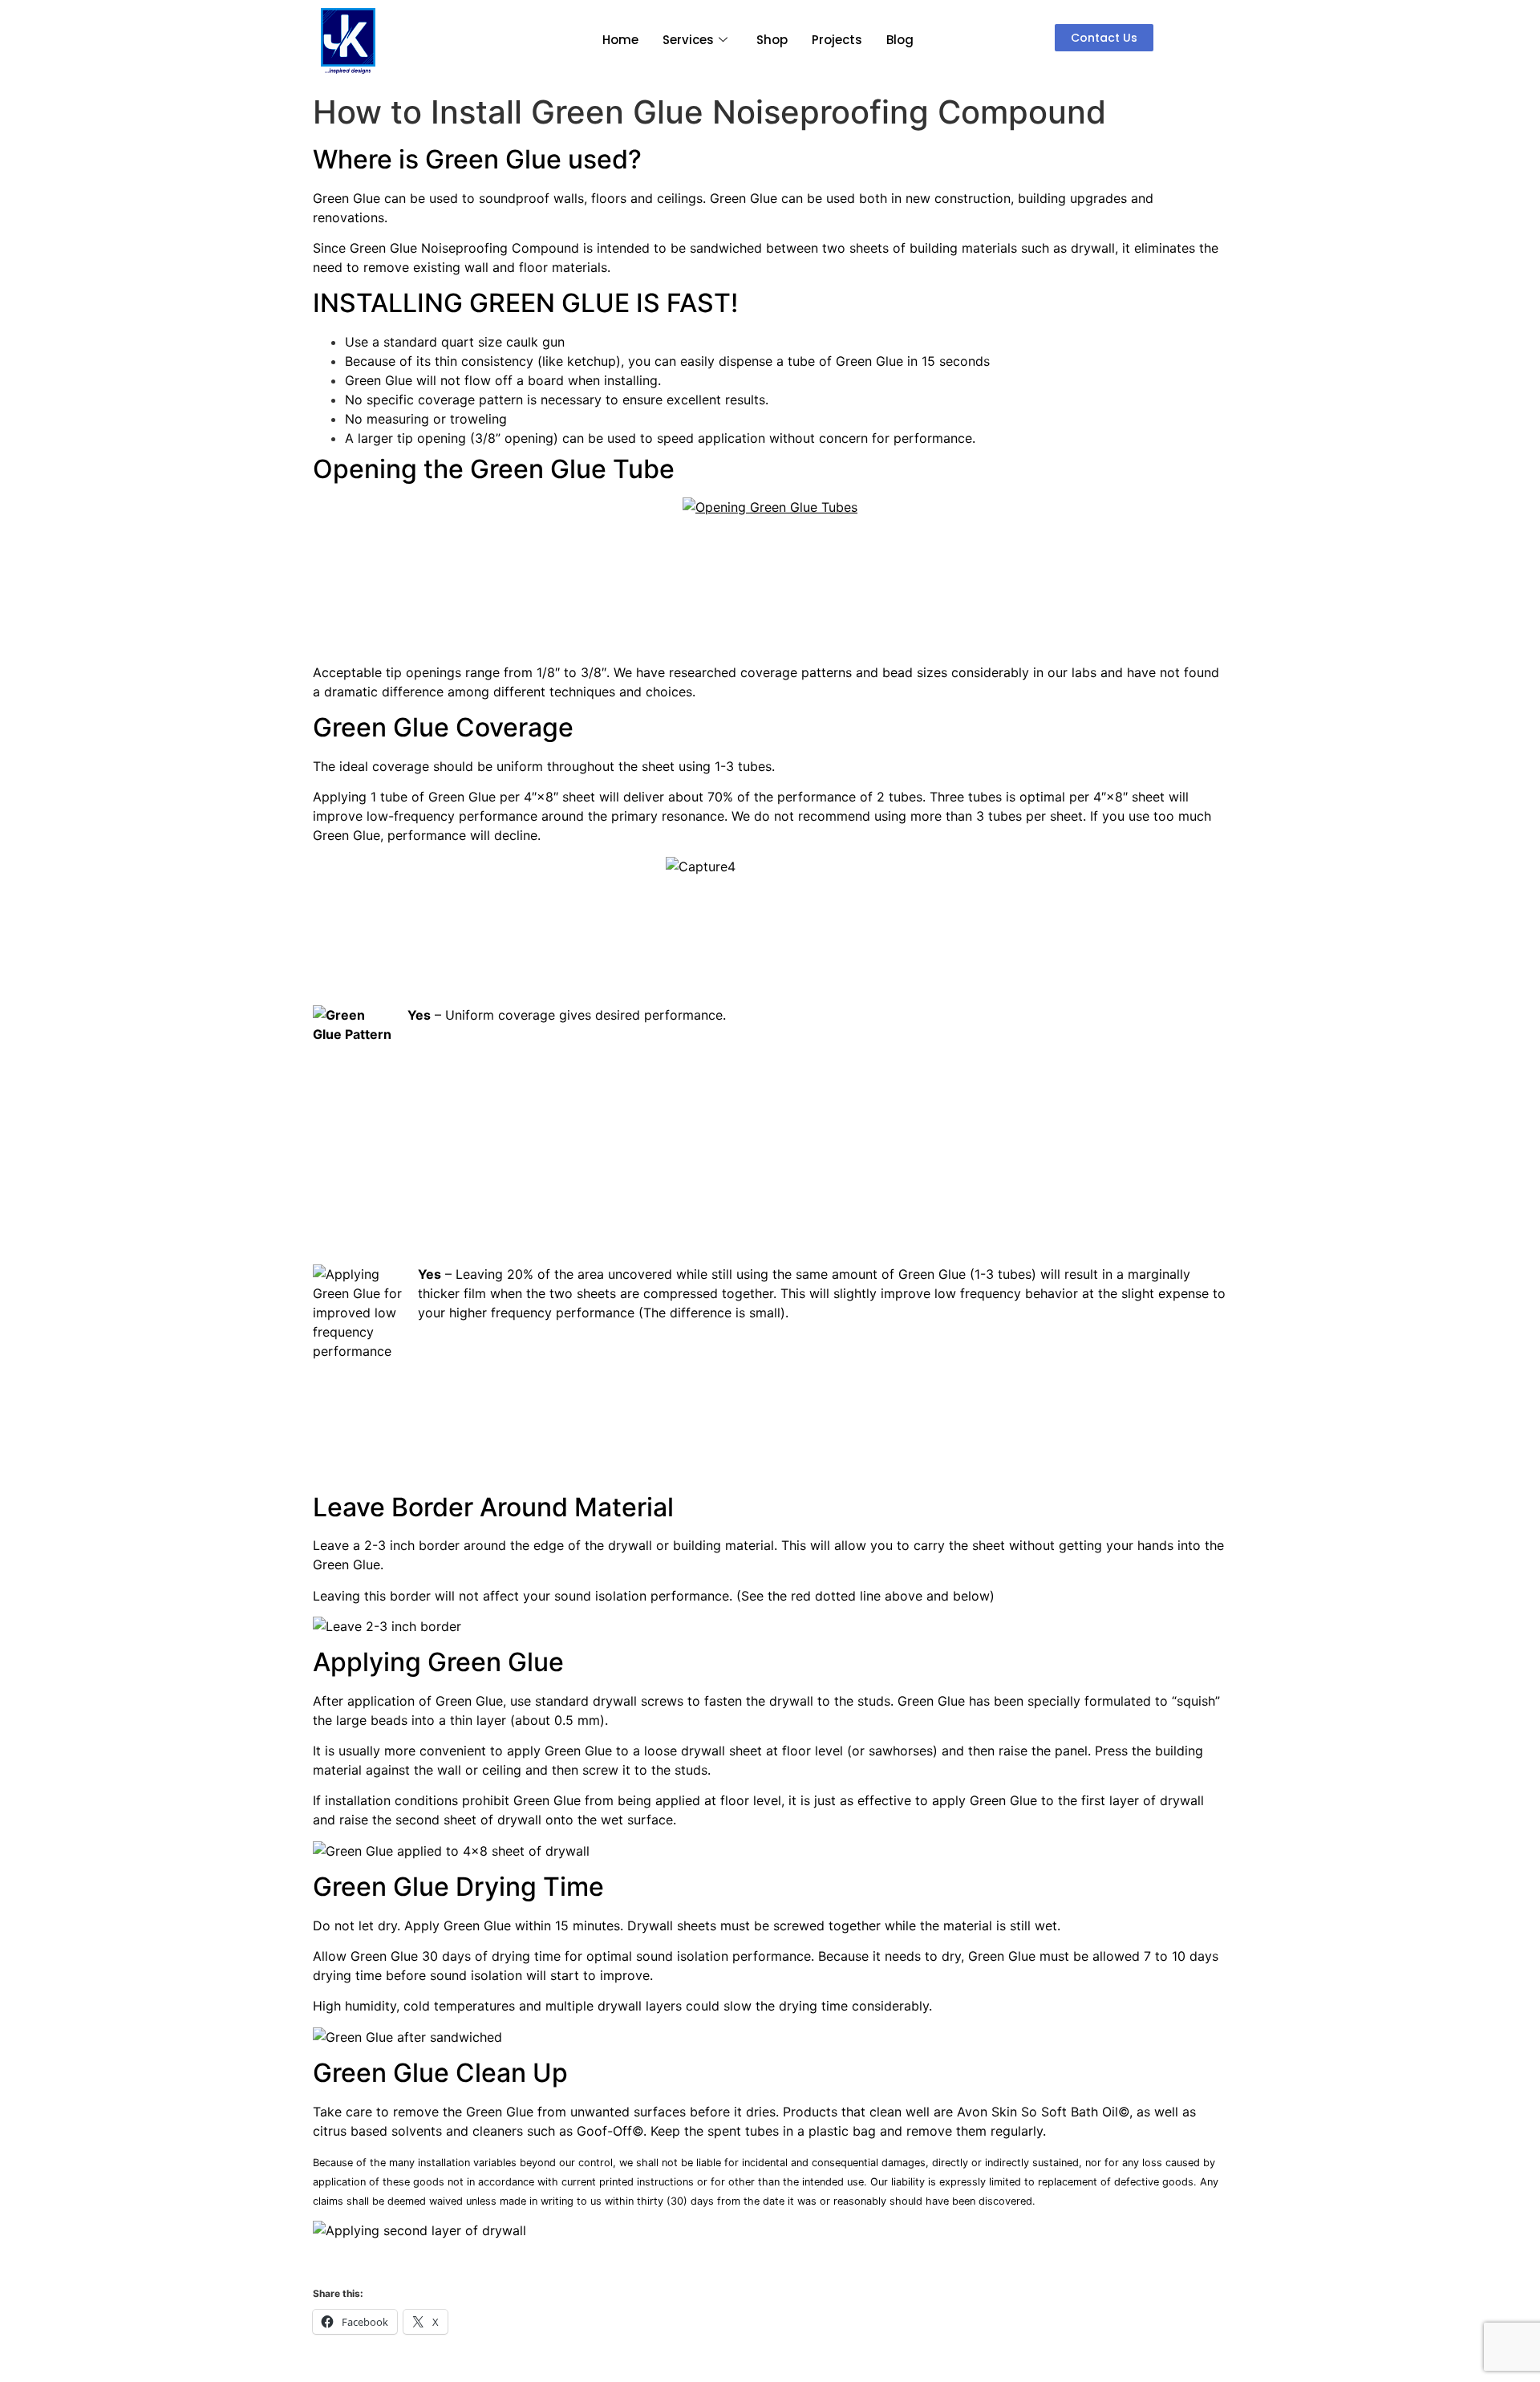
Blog (900, 40)
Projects (837, 40)
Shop (772, 40)
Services (688, 40)
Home (620, 40)
